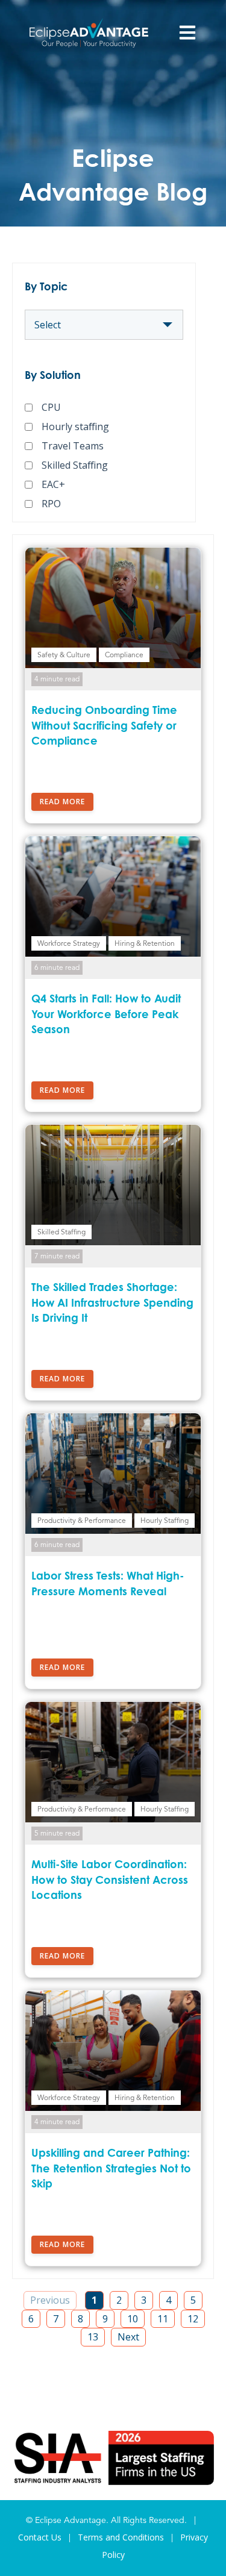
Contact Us (40, 2537)
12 (193, 2319)
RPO (51, 504)
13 (93, 2337)
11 (163, 2319)
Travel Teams (73, 446)
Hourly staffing (75, 427)
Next (128, 2337)
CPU (51, 407)
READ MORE (62, 802)
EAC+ (53, 484)
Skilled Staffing (75, 465)
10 (133, 2319)
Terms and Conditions (121, 2537)
